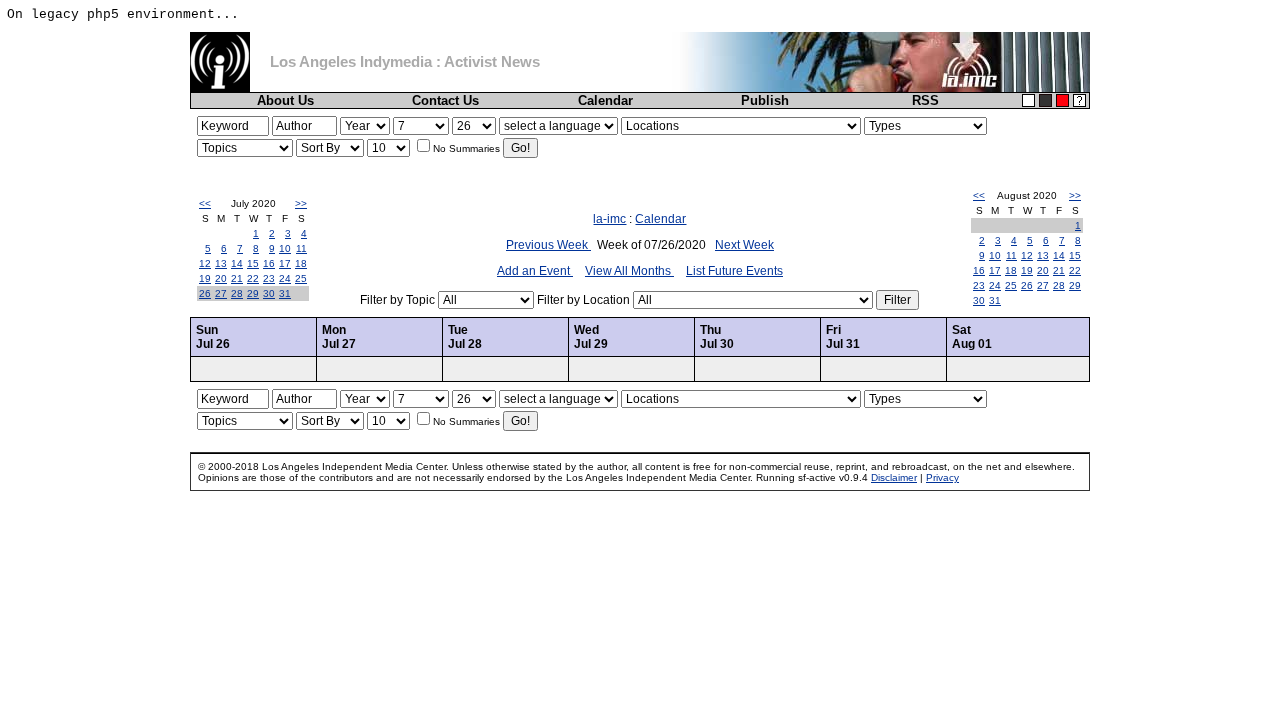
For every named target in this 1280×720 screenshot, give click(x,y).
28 (237, 293)
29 (253, 293)
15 (253, 263)
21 (237, 278)
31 (285, 293)
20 (221, 278)
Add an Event (535, 271)
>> (301, 203)
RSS (925, 100)
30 (269, 293)
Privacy (942, 477)
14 (237, 263)
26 (205, 293)
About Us (285, 100)
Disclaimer (894, 477)
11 (301, 248)
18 (301, 263)
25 (301, 278)
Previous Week (548, 245)
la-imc (609, 219)
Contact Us (445, 100)
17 (285, 263)
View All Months (629, 271)
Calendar (605, 100)
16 (269, 263)
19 (205, 278)
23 (269, 278)
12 (205, 263)
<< (205, 203)
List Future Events (734, 271)
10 (285, 248)
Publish (765, 100)
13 (221, 263)
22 (253, 278)
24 (285, 278)
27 (221, 293)
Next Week (744, 245)
